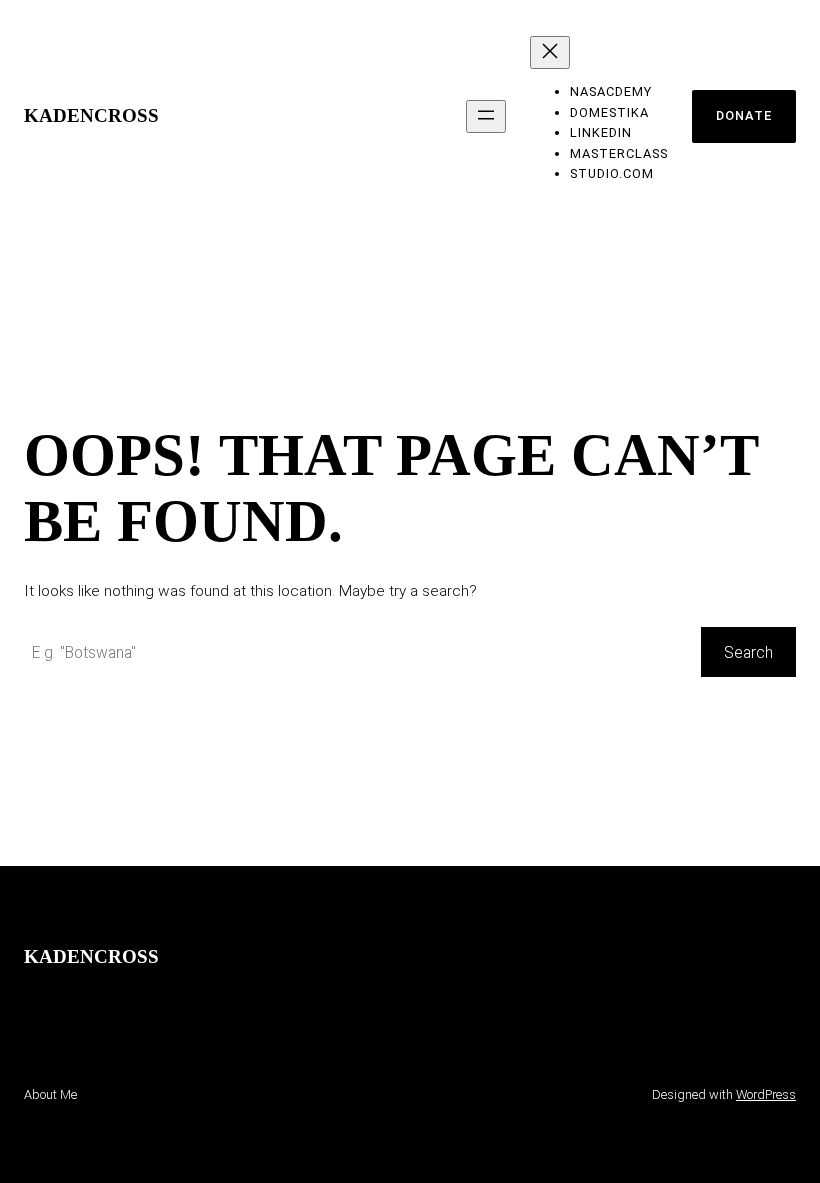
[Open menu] (486, 116)
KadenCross (91, 115)
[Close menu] (550, 52)
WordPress (766, 1094)
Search (748, 652)
